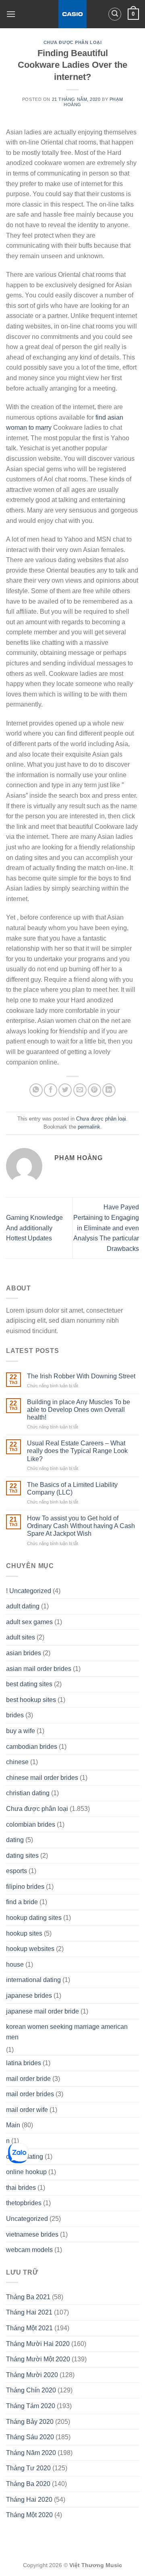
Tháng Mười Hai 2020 (38, 2344)
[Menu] (11, 14)
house (15, 1964)
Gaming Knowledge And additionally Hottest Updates (34, 1228)
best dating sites (29, 1684)
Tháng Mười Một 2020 (38, 2359)
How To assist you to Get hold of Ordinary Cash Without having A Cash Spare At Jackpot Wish (81, 1526)
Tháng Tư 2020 (28, 2468)
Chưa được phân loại (73, 42)
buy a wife (21, 1731)
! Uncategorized (29, 1591)
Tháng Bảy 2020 (30, 2422)
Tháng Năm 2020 (31, 2453)
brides (15, 1715)
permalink (89, 1127)
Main (13, 2125)
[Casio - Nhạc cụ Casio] (73, 14)
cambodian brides (32, 1747)
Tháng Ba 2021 (28, 2297)
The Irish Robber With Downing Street (81, 1376)
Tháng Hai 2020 (29, 2500)
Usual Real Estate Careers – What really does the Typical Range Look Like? (77, 1451)
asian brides (24, 1653)
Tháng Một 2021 (29, 2328)
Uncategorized (27, 2219)
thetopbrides (24, 2203)
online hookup (26, 2172)
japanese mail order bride (42, 2011)
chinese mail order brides (42, 1778)
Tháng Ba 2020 (28, 2484)
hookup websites (30, 1949)
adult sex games (29, 1622)
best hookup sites (31, 1700)
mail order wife (27, 2110)
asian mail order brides (39, 1669)
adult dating (23, 1606)
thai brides (21, 2188)
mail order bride (28, 2079)
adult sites (21, 1637)
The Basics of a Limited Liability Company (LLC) (72, 1489)
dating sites (22, 1856)
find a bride (22, 1902)
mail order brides (30, 2094)
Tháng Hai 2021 (29, 2312)
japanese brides (29, 1996)
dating (15, 1840)
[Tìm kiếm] (115, 14)
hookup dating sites (34, 1918)
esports (17, 1871)
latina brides (24, 2063)
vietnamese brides (32, 2234)
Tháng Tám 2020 (31, 2406)
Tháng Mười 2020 (32, 2375)
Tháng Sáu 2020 (30, 2437)
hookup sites (24, 1933)
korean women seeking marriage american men (67, 2032)
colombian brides (31, 1824)
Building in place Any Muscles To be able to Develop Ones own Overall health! (79, 1410)
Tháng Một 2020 (29, 2515)
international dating (33, 1980)
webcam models (29, 2250)
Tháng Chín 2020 (31, 2390)
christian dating (28, 1793)
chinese (17, 1762)
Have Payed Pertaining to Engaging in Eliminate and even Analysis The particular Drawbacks (106, 1228)
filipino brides (25, 1887)
